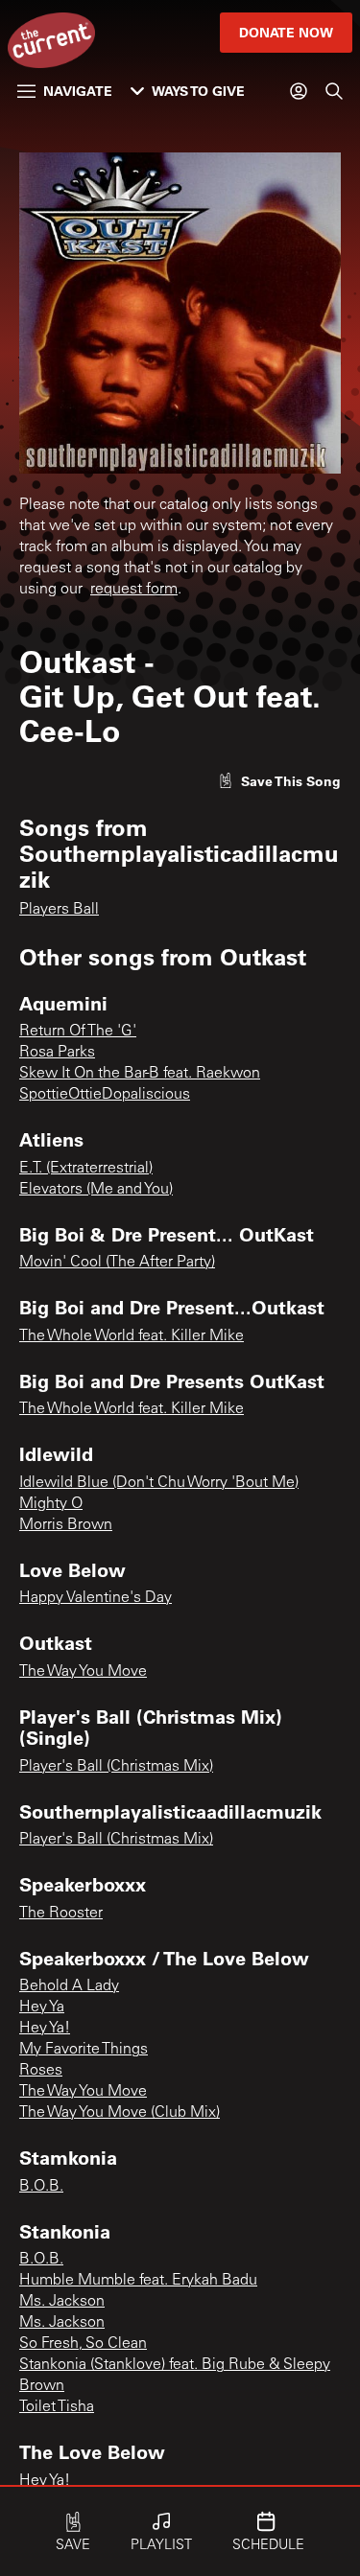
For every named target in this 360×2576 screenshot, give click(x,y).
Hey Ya (42, 2007)
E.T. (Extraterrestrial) (86, 1169)
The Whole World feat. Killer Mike (132, 1336)
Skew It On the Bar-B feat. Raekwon (140, 1074)
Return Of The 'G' (78, 1032)
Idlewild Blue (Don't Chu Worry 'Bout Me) (159, 1483)
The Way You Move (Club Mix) (120, 2113)
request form (134, 590)
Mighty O (51, 1504)
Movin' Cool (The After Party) (117, 1263)
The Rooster (61, 1914)
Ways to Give (198, 91)
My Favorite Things (84, 2050)
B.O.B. (41, 2187)
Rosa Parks (57, 1053)
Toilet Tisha (57, 2407)
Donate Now (286, 32)
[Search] (334, 91)
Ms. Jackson (62, 2302)
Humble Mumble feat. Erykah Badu (138, 2281)
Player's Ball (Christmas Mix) (116, 1767)
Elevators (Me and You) (96, 1190)
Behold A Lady (69, 1986)
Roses (41, 2071)
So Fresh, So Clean (83, 2344)
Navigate (78, 91)
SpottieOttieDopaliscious (105, 1095)
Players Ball (59, 910)
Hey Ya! (45, 2029)
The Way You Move (83, 1672)
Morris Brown (66, 1525)
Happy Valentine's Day (96, 1598)
